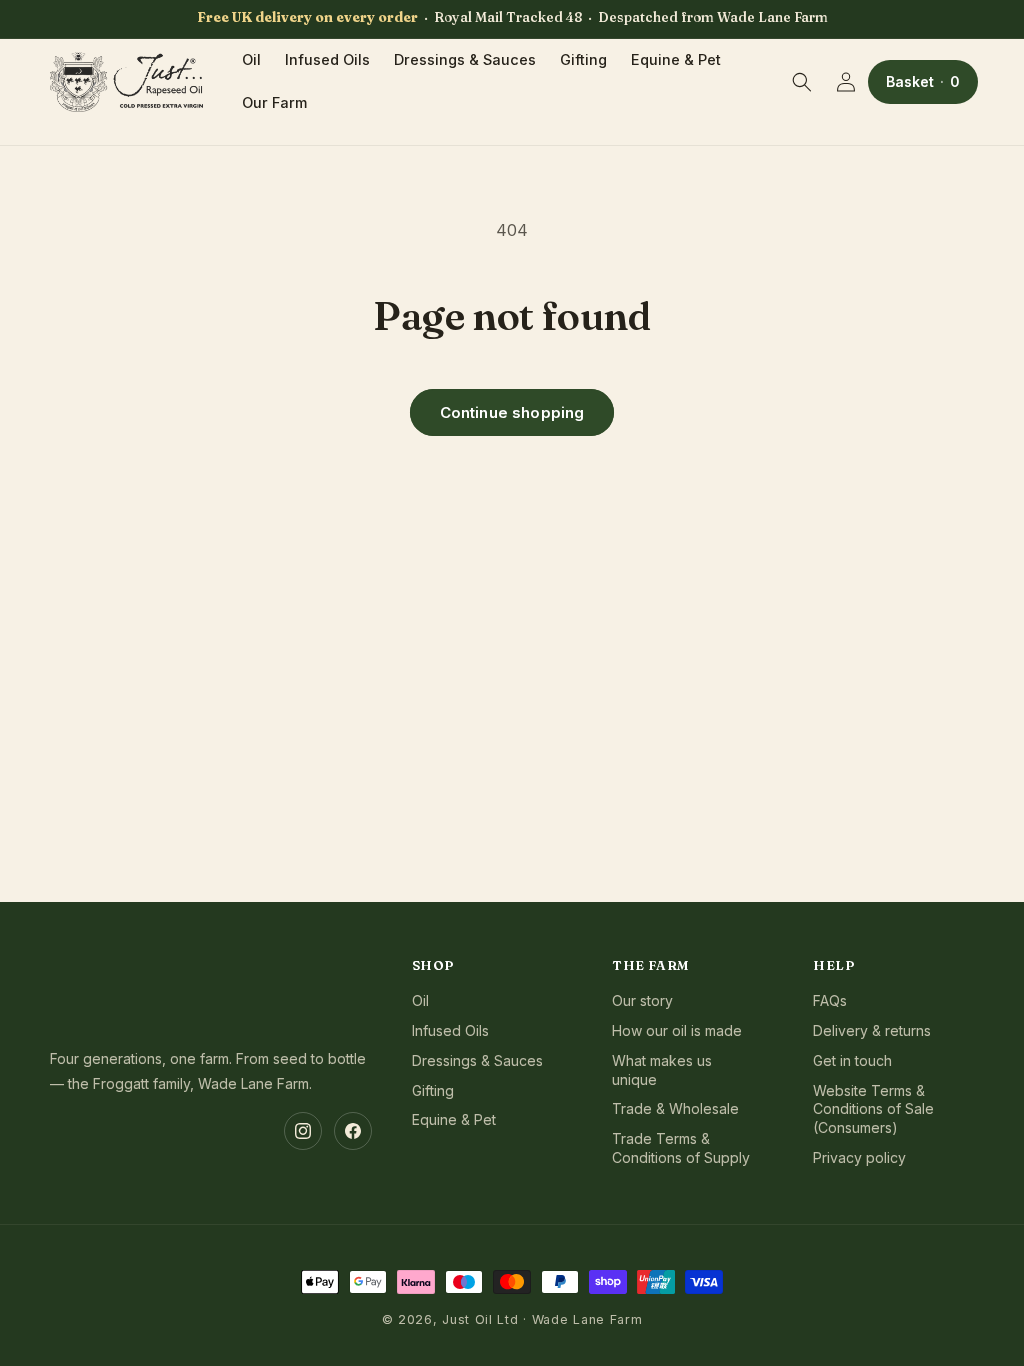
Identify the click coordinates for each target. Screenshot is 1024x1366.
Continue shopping (512, 412)
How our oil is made (677, 1030)
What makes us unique (662, 1070)
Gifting (433, 1090)
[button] (802, 82)
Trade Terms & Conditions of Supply (681, 1148)
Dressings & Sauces (477, 1060)
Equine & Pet (454, 1119)
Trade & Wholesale (675, 1108)
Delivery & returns (872, 1030)
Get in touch (852, 1060)
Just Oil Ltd (480, 1319)
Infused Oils (450, 1030)
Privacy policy (859, 1157)
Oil (420, 1000)
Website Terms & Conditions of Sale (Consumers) (873, 1109)
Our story (642, 1000)
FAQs (830, 1000)
